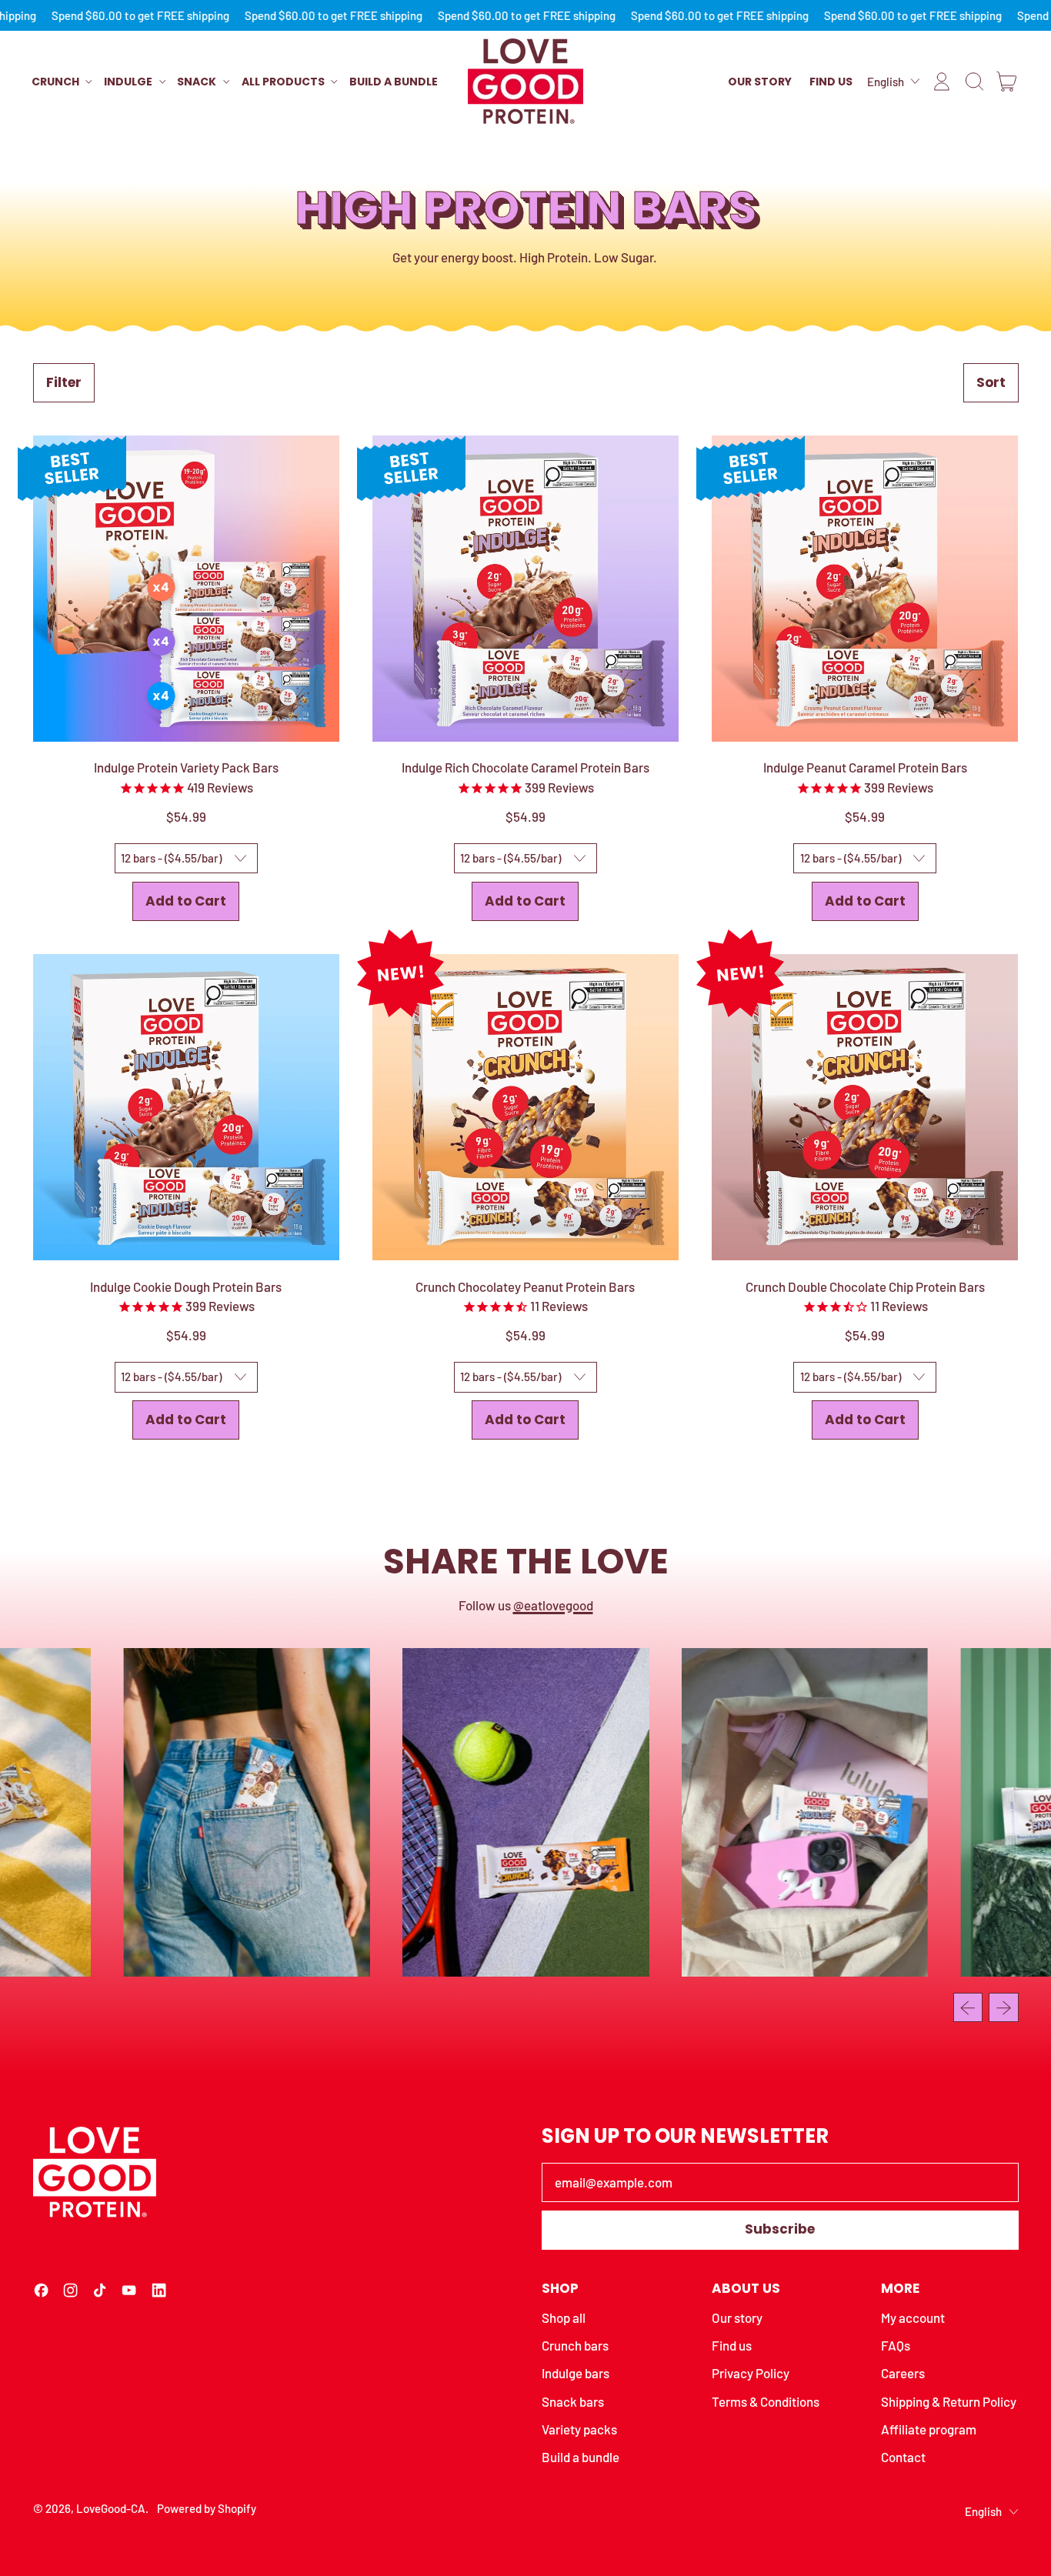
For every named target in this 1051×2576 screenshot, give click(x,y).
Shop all (564, 2317)
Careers (903, 2373)
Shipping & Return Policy (949, 2401)
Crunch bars (575, 2345)
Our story (737, 2317)
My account (913, 2317)
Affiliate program (929, 2429)
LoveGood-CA (111, 2508)
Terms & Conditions (766, 2401)
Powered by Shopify (207, 2508)
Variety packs (579, 2429)
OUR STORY (760, 82)
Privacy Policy (751, 2373)
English (886, 81)
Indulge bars (576, 2373)
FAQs (896, 2345)
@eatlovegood (553, 1605)
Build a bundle (394, 82)
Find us (732, 2345)
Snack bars (573, 2401)
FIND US (831, 82)
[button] (974, 82)
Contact (903, 2457)
